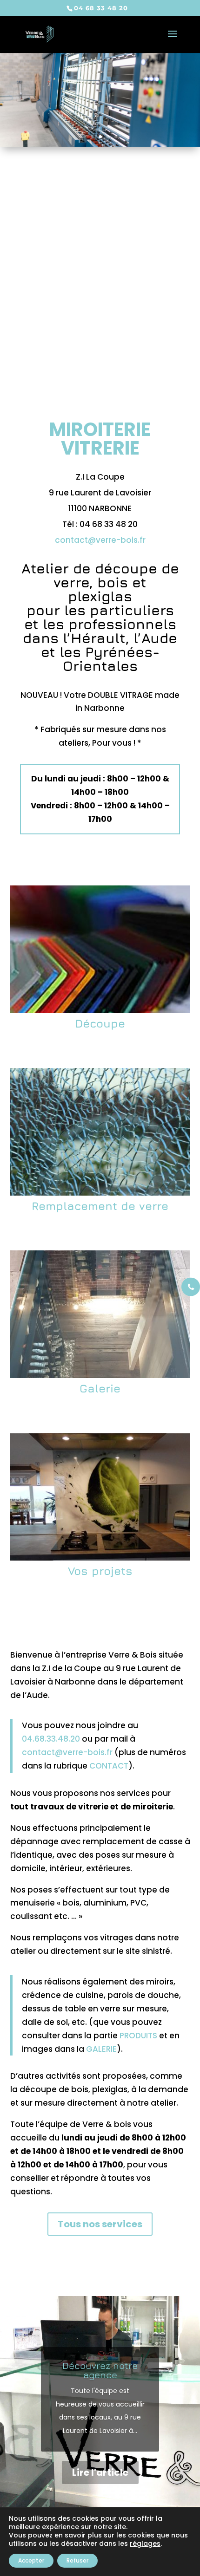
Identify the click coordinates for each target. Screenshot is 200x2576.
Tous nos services (100, 2224)
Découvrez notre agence (100, 2370)
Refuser (77, 2560)
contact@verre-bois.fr (100, 540)
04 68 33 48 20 (101, 8)
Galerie (100, 1388)
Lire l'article (100, 2472)
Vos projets (100, 1571)
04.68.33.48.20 (51, 1739)
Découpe (100, 1023)
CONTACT (109, 1766)
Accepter (31, 2560)
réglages (145, 2543)
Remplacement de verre (100, 1206)
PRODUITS (138, 2036)
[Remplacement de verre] (100, 1132)
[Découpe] (100, 949)
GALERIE (101, 2049)
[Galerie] (100, 1314)
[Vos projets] (100, 1497)
